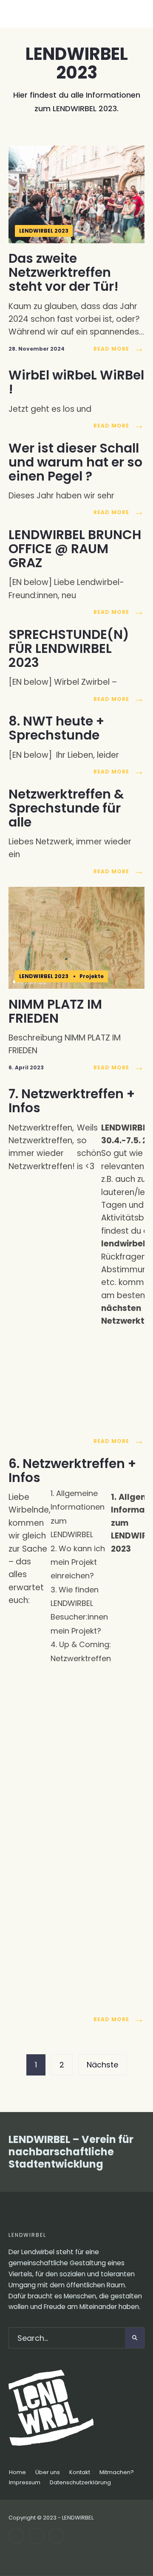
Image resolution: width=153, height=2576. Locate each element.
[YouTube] (56, 2536)
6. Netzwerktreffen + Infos (72, 1471)
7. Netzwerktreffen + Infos (72, 1101)
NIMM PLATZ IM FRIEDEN (55, 1011)
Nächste (102, 2065)
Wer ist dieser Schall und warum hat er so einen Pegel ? (75, 462)
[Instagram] (36, 2536)
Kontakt (80, 2472)
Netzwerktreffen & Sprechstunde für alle (66, 808)
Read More (119, 349)
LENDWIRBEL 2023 (44, 231)
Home (17, 2472)
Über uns (48, 2472)
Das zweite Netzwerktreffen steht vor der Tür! (64, 273)
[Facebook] (16, 2536)
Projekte (92, 976)
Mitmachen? (117, 2472)
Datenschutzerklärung (80, 2482)
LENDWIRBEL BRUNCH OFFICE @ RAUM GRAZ (75, 549)
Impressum (25, 2482)
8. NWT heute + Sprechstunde (56, 728)
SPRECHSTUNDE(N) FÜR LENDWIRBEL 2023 (69, 648)
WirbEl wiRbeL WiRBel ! (76, 382)
